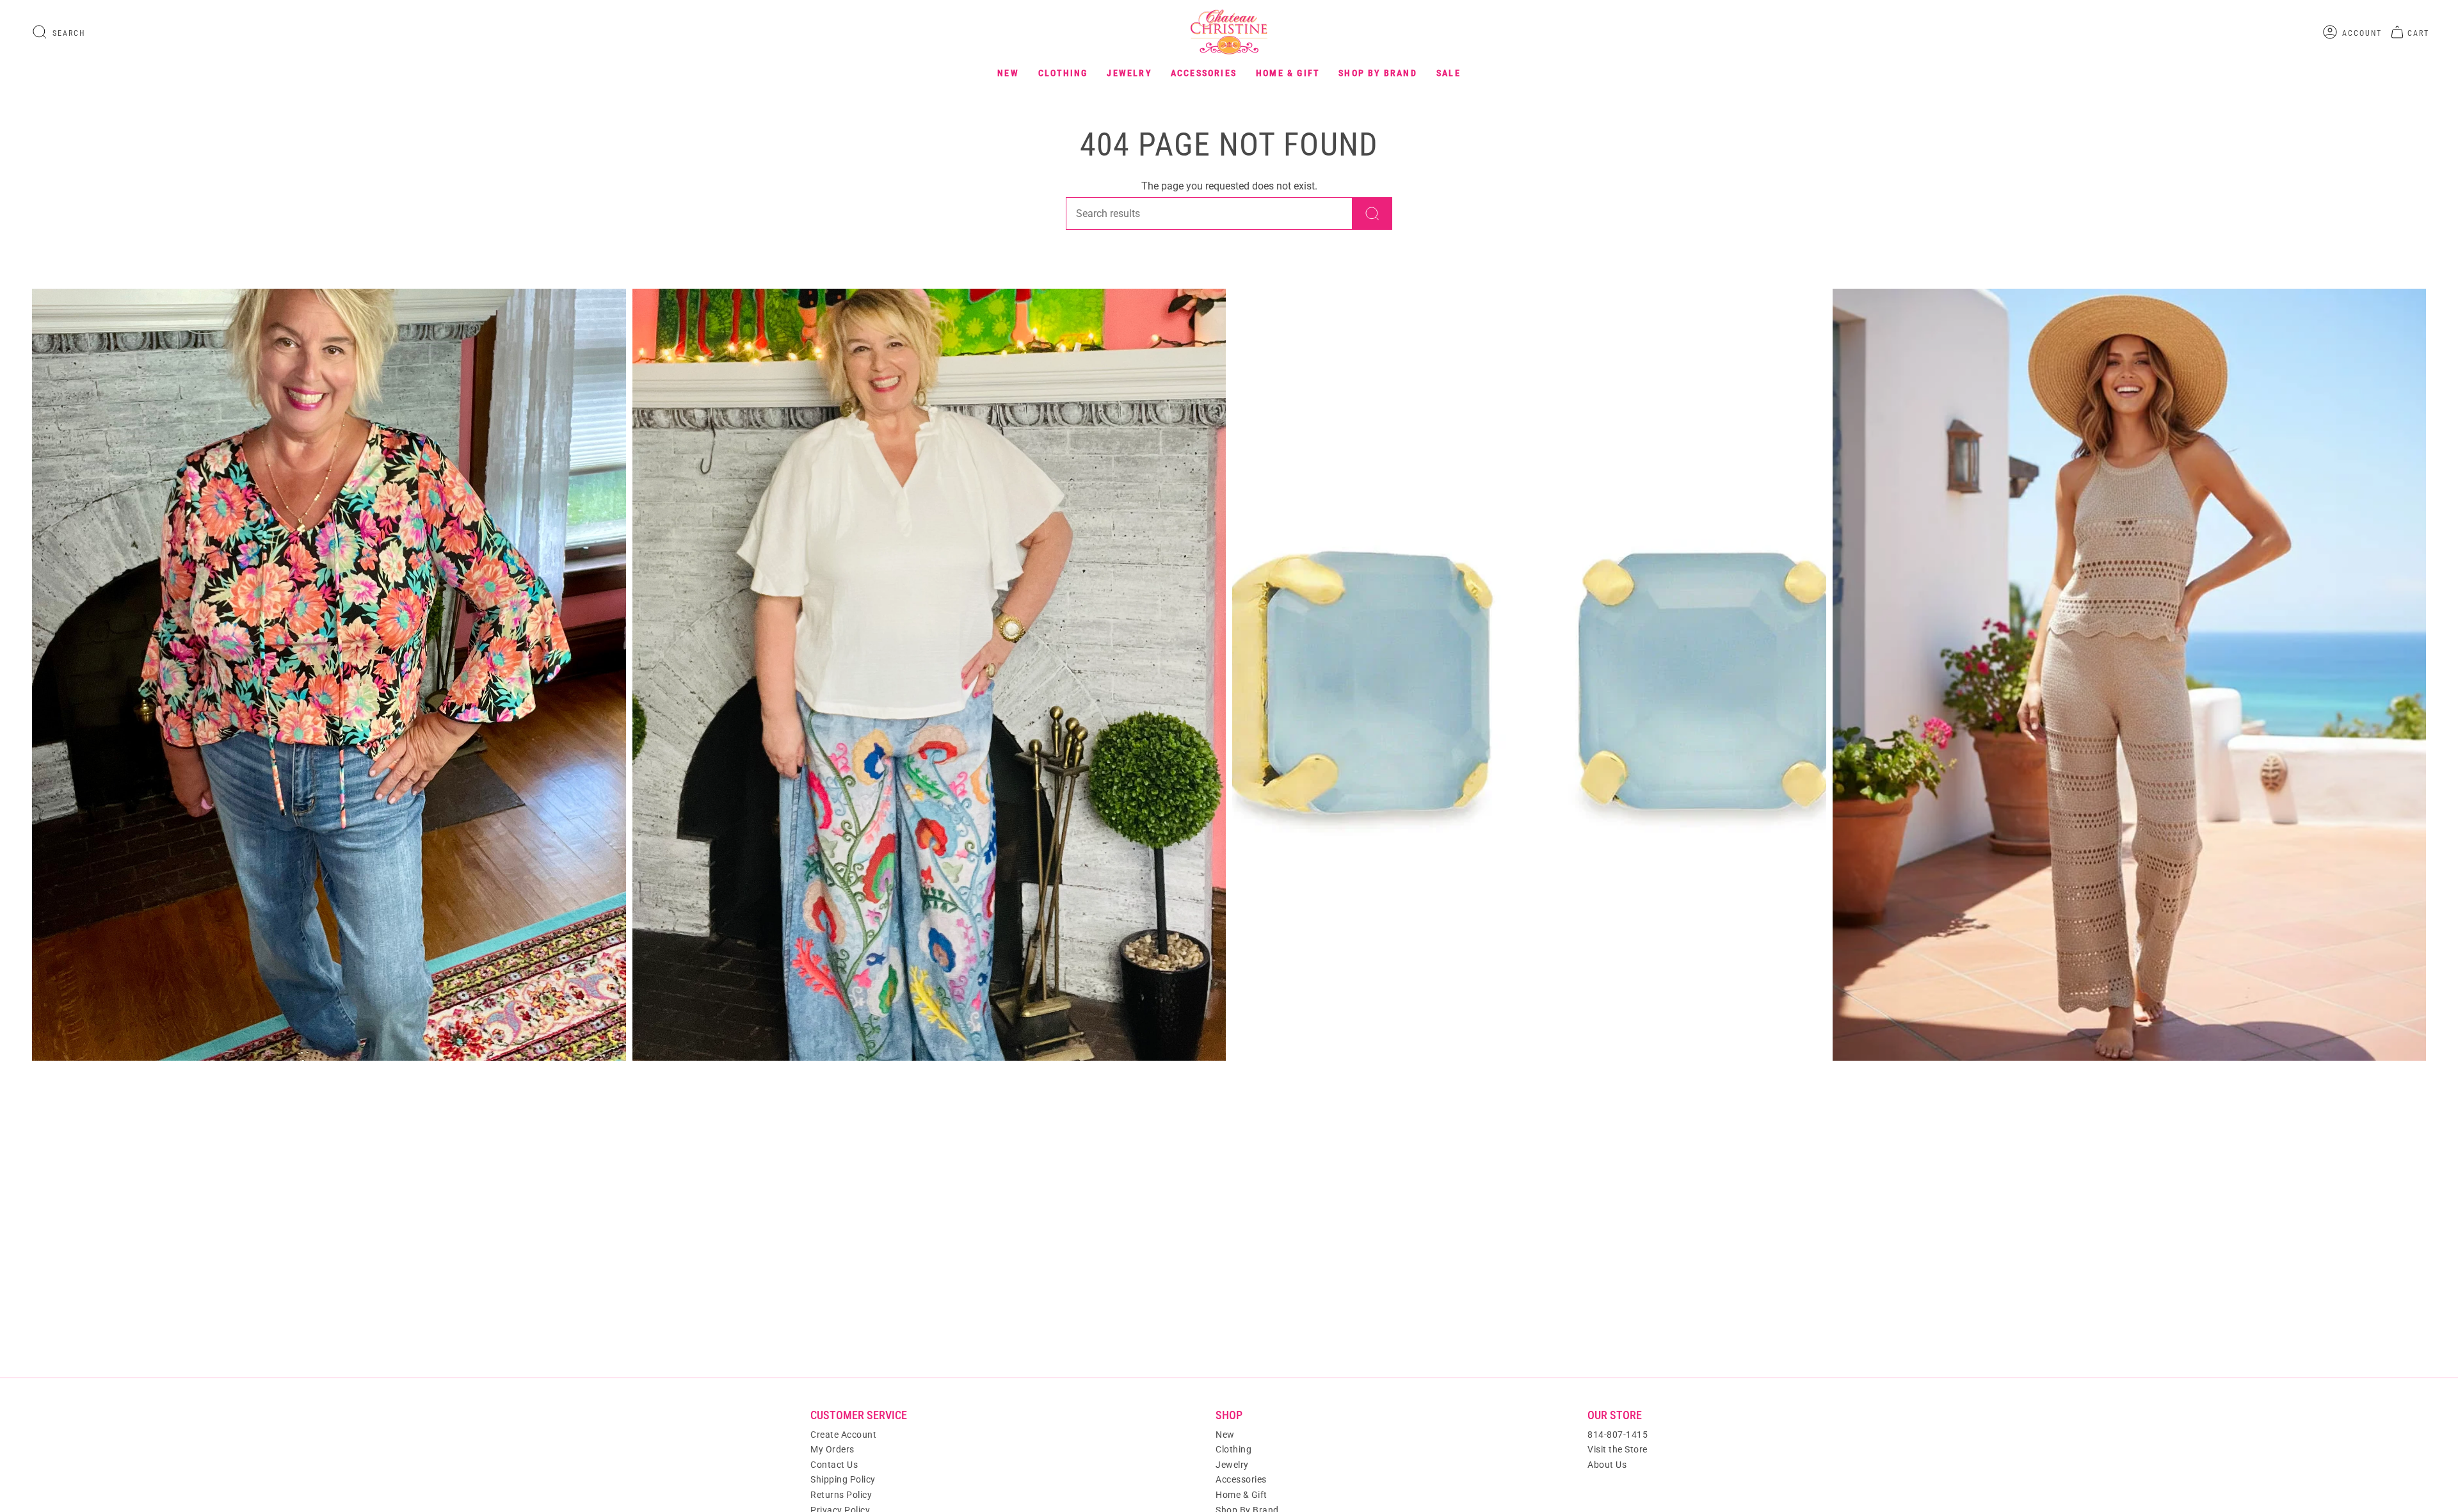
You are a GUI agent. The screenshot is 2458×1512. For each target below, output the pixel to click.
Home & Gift (1241, 1495)
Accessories (1241, 1479)
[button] (1008, 73)
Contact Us (834, 1465)
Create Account (843, 1435)
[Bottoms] (929, 675)
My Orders (832, 1449)
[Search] (1372, 213)
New (1225, 1435)
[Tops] (329, 675)
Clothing (1233, 1449)
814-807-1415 (1618, 1435)
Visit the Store (1618, 1449)
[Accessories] (1529, 675)
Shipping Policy (843, 1479)
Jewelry (1232, 1465)
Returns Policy (841, 1495)
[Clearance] (2130, 675)
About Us (1607, 1465)
